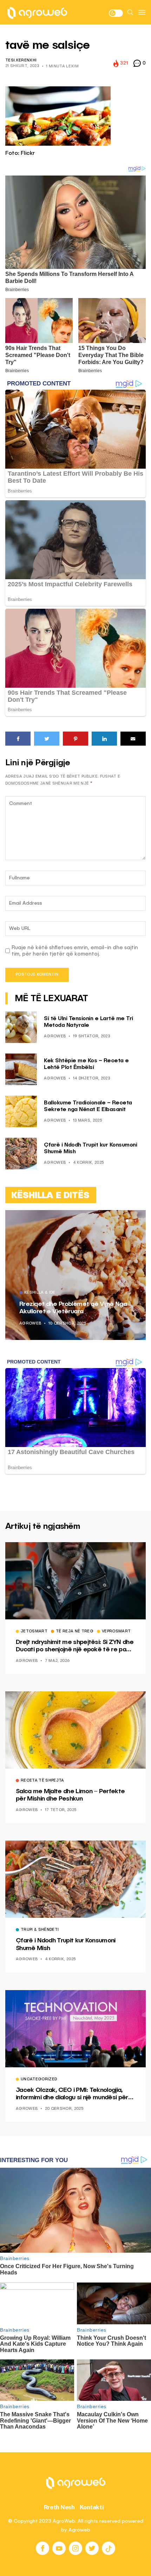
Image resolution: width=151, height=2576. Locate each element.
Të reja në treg (75, 1632)
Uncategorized (39, 2080)
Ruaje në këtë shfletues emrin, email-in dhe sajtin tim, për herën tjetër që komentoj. (75, 951)
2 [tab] (131, 1221)
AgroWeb (55, 1036)
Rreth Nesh (59, 2507)
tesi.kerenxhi (21, 61)
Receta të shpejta (42, 1781)
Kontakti (92, 2507)
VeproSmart (116, 1632)
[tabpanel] (75, 1275)
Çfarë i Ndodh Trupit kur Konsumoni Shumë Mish (66, 1944)
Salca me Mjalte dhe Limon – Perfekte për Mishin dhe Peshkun (70, 1795)
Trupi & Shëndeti (40, 1930)
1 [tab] (127, 1221)
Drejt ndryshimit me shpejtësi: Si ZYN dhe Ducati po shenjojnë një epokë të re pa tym (75, 1646)
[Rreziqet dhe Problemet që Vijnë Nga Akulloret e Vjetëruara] (75, 1275)
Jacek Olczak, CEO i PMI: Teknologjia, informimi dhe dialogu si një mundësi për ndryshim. (72, 2094)
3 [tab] (136, 1221)
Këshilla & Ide (40, 1293)
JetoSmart (34, 1632)
